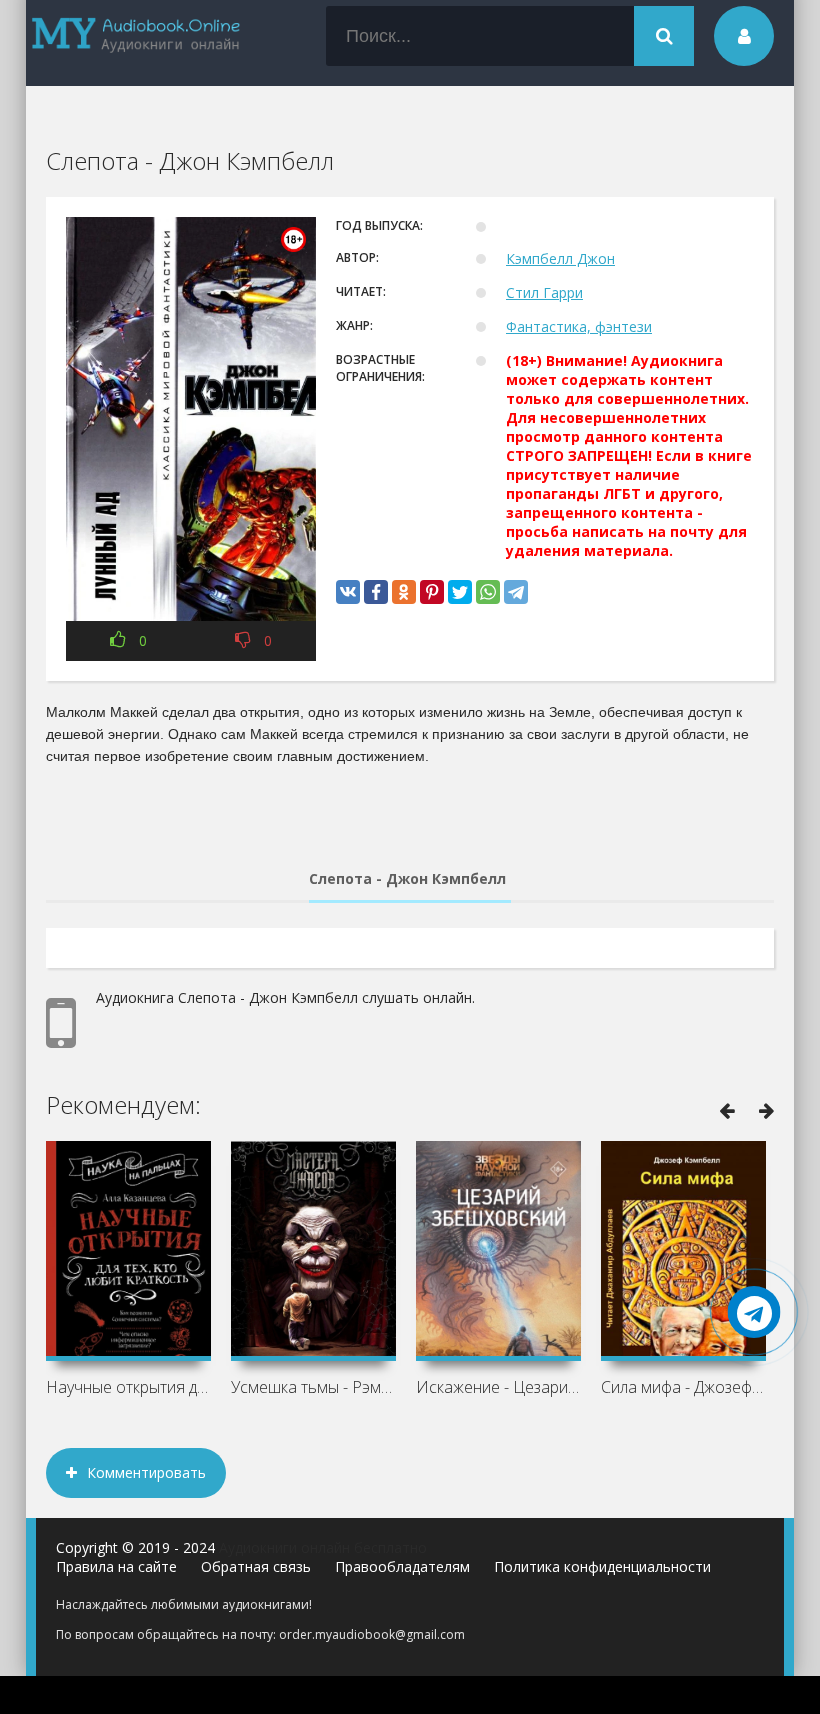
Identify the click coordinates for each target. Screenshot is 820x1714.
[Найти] (664, 36)
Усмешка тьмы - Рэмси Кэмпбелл (313, 1387)
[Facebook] (376, 592)
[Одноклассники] (404, 592)
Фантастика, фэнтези (579, 326)
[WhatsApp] (488, 592)
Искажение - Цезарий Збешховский (498, 1387)
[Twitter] (460, 592)
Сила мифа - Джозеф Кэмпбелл (683, 1387)
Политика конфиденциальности (602, 1566)
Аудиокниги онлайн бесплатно (323, 1547)
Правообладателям (402, 1566)
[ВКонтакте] (348, 592)
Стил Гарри (544, 292)
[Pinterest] (432, 592)
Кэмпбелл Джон (560, 258)
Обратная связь (256, 1566)
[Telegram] (516, 592)
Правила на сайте (116, 1566)
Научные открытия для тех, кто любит (128, 1387)
